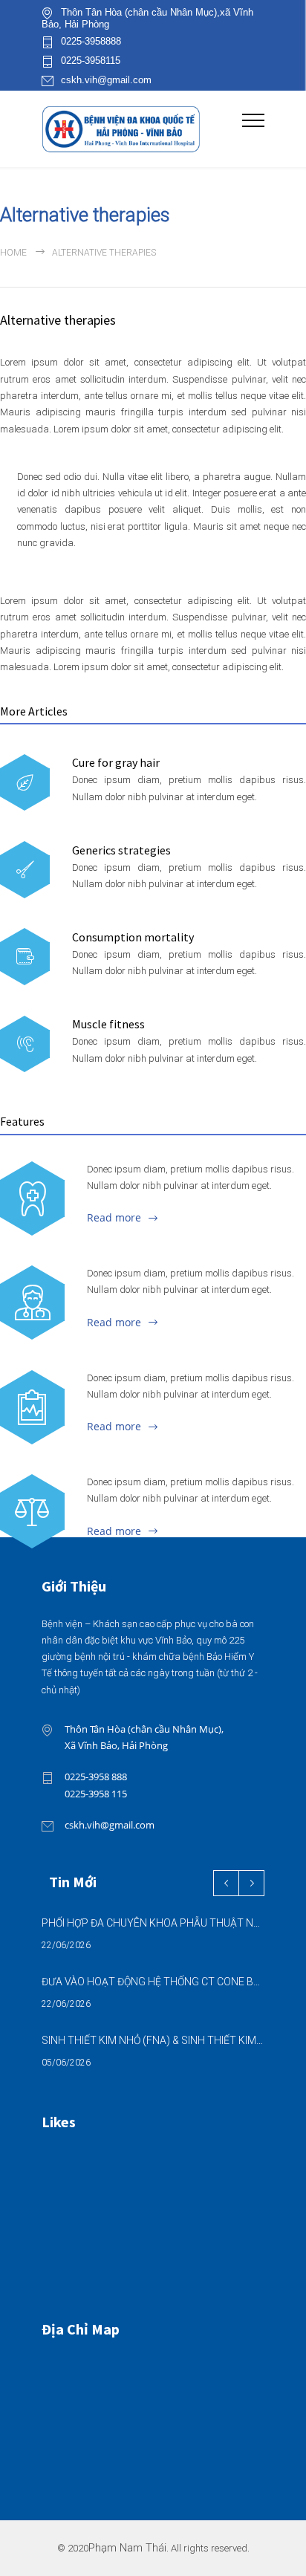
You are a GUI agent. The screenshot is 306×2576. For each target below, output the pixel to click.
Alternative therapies (58, 320)
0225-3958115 (91, 61)
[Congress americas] (32, 1407)
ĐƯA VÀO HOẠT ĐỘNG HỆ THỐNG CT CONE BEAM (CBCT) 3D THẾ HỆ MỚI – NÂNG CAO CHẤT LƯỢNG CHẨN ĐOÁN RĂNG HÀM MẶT (153, 1982)
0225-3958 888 (96, 1777)
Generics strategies (121, 850)
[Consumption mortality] (25, 957)
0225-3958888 (91, 42)
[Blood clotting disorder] (32, 1198)
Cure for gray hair (116, 762)
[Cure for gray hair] (25, 783)
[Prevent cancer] (32, 1511)
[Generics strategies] (25, 870)
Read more (114, 1217)
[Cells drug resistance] (32, 1302)
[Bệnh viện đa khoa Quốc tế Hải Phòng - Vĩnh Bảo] (142, 129)
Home (13, 253)
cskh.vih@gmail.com (106, 80)
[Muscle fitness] (25, 1044)
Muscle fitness (108, 1024)
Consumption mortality (133, 937)
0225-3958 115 (96, 1794)
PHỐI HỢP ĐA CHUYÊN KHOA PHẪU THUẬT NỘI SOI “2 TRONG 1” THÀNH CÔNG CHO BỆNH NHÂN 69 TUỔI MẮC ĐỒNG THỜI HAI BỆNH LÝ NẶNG (153, 1923)
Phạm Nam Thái (127, 2548)
